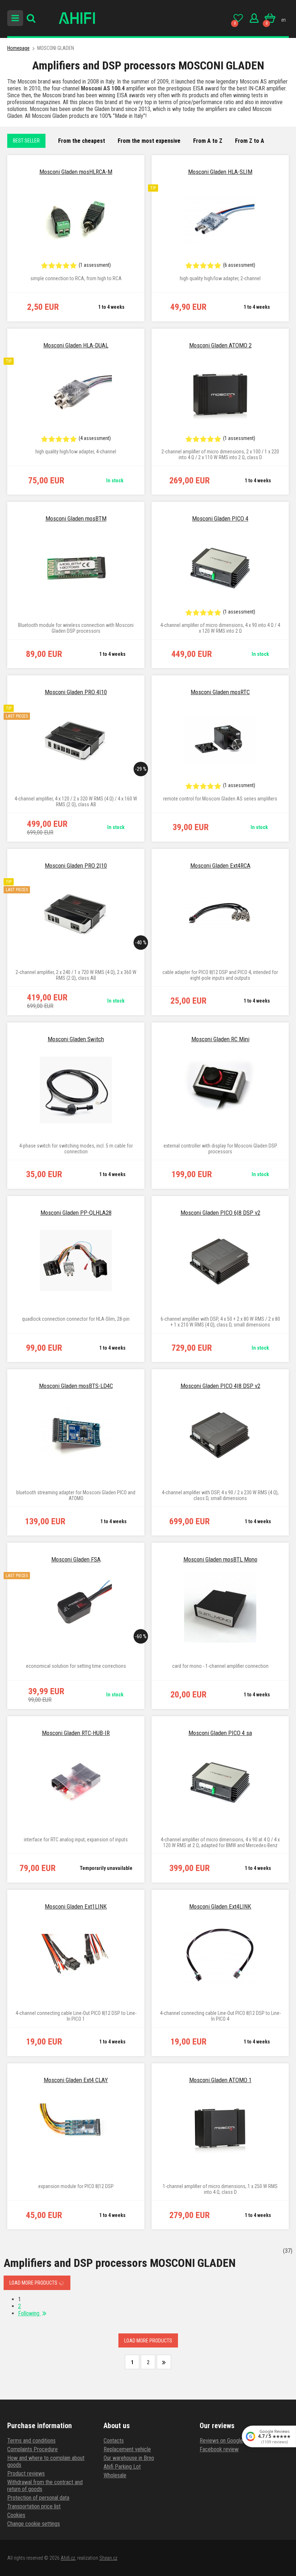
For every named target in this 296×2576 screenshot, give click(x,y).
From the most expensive (149, 141)
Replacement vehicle (127, 2449)
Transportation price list (34, 2506)
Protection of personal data (38, 2498)
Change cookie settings (34, 2524)
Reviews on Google (221, 2441)
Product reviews (26, 2474)
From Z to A (250, 141)
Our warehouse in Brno (129, 2458)
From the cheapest (82, 141)
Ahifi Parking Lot (122, 2467)
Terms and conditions (31, 2441)
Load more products (34, 2283)
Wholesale (115, 2475)
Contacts (114, 2441)
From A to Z (208, 141)
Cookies (16, 2515)
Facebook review (219, 2449)
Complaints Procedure (32, 2449)
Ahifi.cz (68, 2558)
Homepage (18, 48)
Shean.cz (108, 2558)
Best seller (26, 141)
